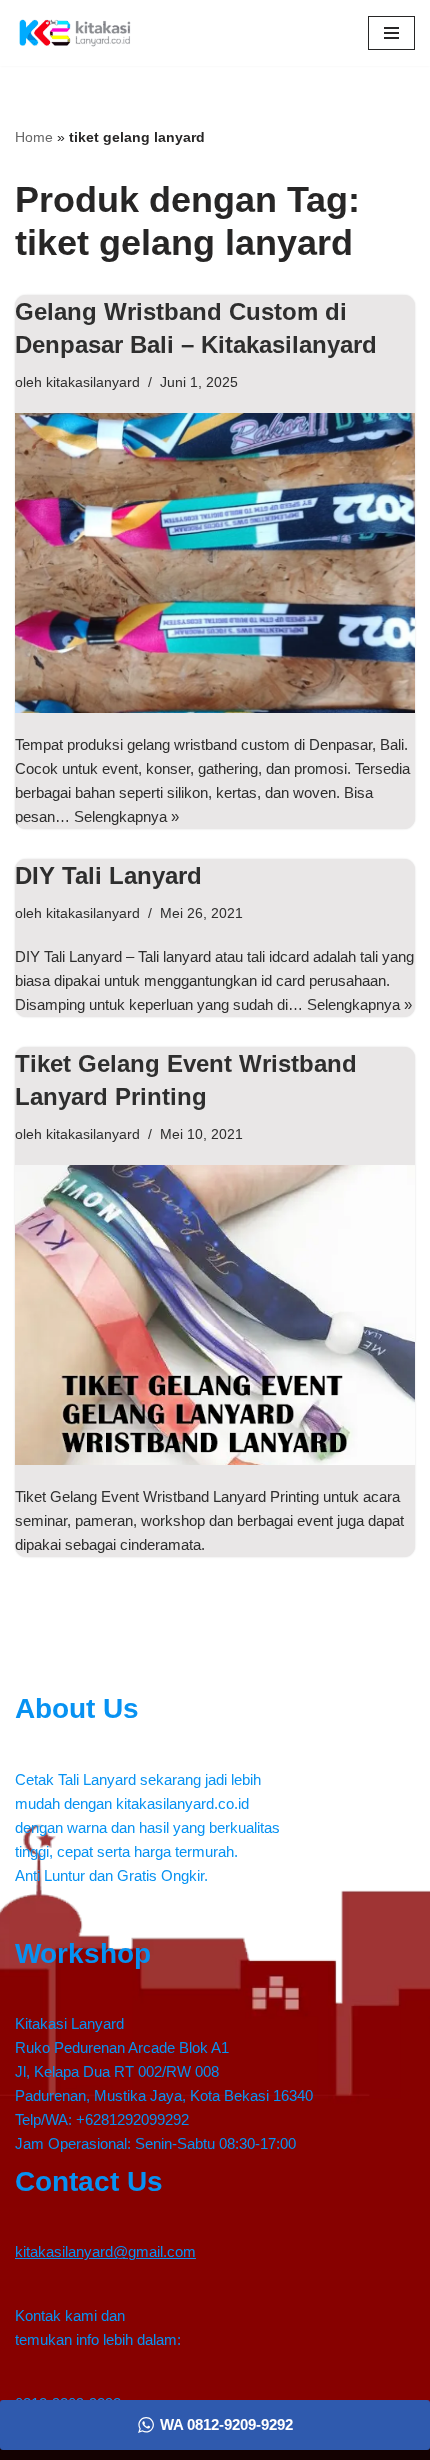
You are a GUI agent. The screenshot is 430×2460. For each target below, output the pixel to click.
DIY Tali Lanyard (108, 875)
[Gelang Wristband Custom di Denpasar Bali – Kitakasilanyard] (215, 563)
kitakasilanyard (93, 382)
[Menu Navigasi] (391, 33)
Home (34, 137)
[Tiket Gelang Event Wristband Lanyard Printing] (215, 1315)
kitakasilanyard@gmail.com (105, 2251)
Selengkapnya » (126, 816)
